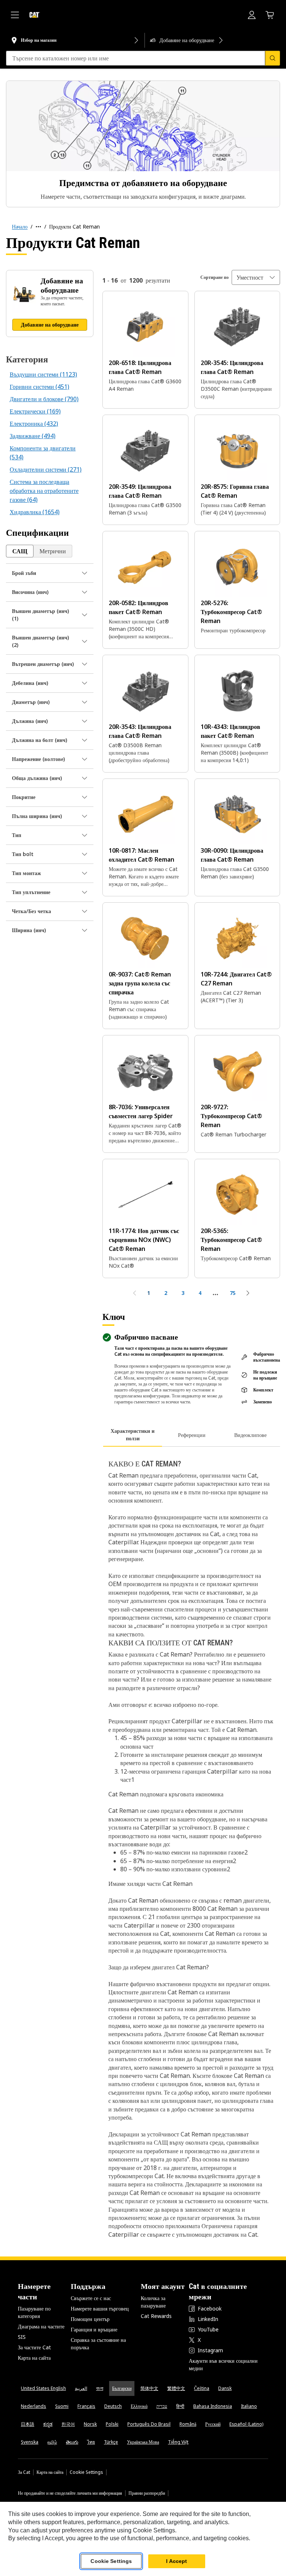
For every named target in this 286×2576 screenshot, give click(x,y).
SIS (22, 2337)
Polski (112, 2424)
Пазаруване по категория (34, 2312)
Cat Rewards (156, 2316)
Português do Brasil (149, 2424)
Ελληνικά (139, 2406)
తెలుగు (72, 2442)
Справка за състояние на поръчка (98, 2344)
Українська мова (143, 2442)
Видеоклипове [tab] (250, 1435)
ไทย (91, 2442)
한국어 (68, 2424)
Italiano (249, 2406)
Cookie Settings (86, 2472)
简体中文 (149, 2388)
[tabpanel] (191, 1844)
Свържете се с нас (91, 2298)
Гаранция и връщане (94, 2329)
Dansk (225, 2388)
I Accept (177, 2561)
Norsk (90, 2424)
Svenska (30, 2442)
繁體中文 (176, 2388)
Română (188, 2424)
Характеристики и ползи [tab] (133, 1435)
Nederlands (34, 2406)
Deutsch (113, 2406)
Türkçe (111, 2442)
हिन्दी (180, 2406)
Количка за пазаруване (153, 2302)
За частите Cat (34, 2347)
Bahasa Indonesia (213, 2406)
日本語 (28, 2424)
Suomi (62, 2406)
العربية (81, 2388)
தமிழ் (52, 2442)
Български (122, 2388)
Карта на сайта (34, 2358)
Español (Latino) (246, 2424)
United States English (43, 2388)
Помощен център (90, 2319)
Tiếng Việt (178, 2442)
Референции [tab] (192, 1435)
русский (213, 2424)
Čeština (202, 2388)
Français (86, 2406)
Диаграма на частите (41, 2326)
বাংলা (100, 2388)
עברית (162, 2406)
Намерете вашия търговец (100, 2308)
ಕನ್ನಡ (48, 2424)
